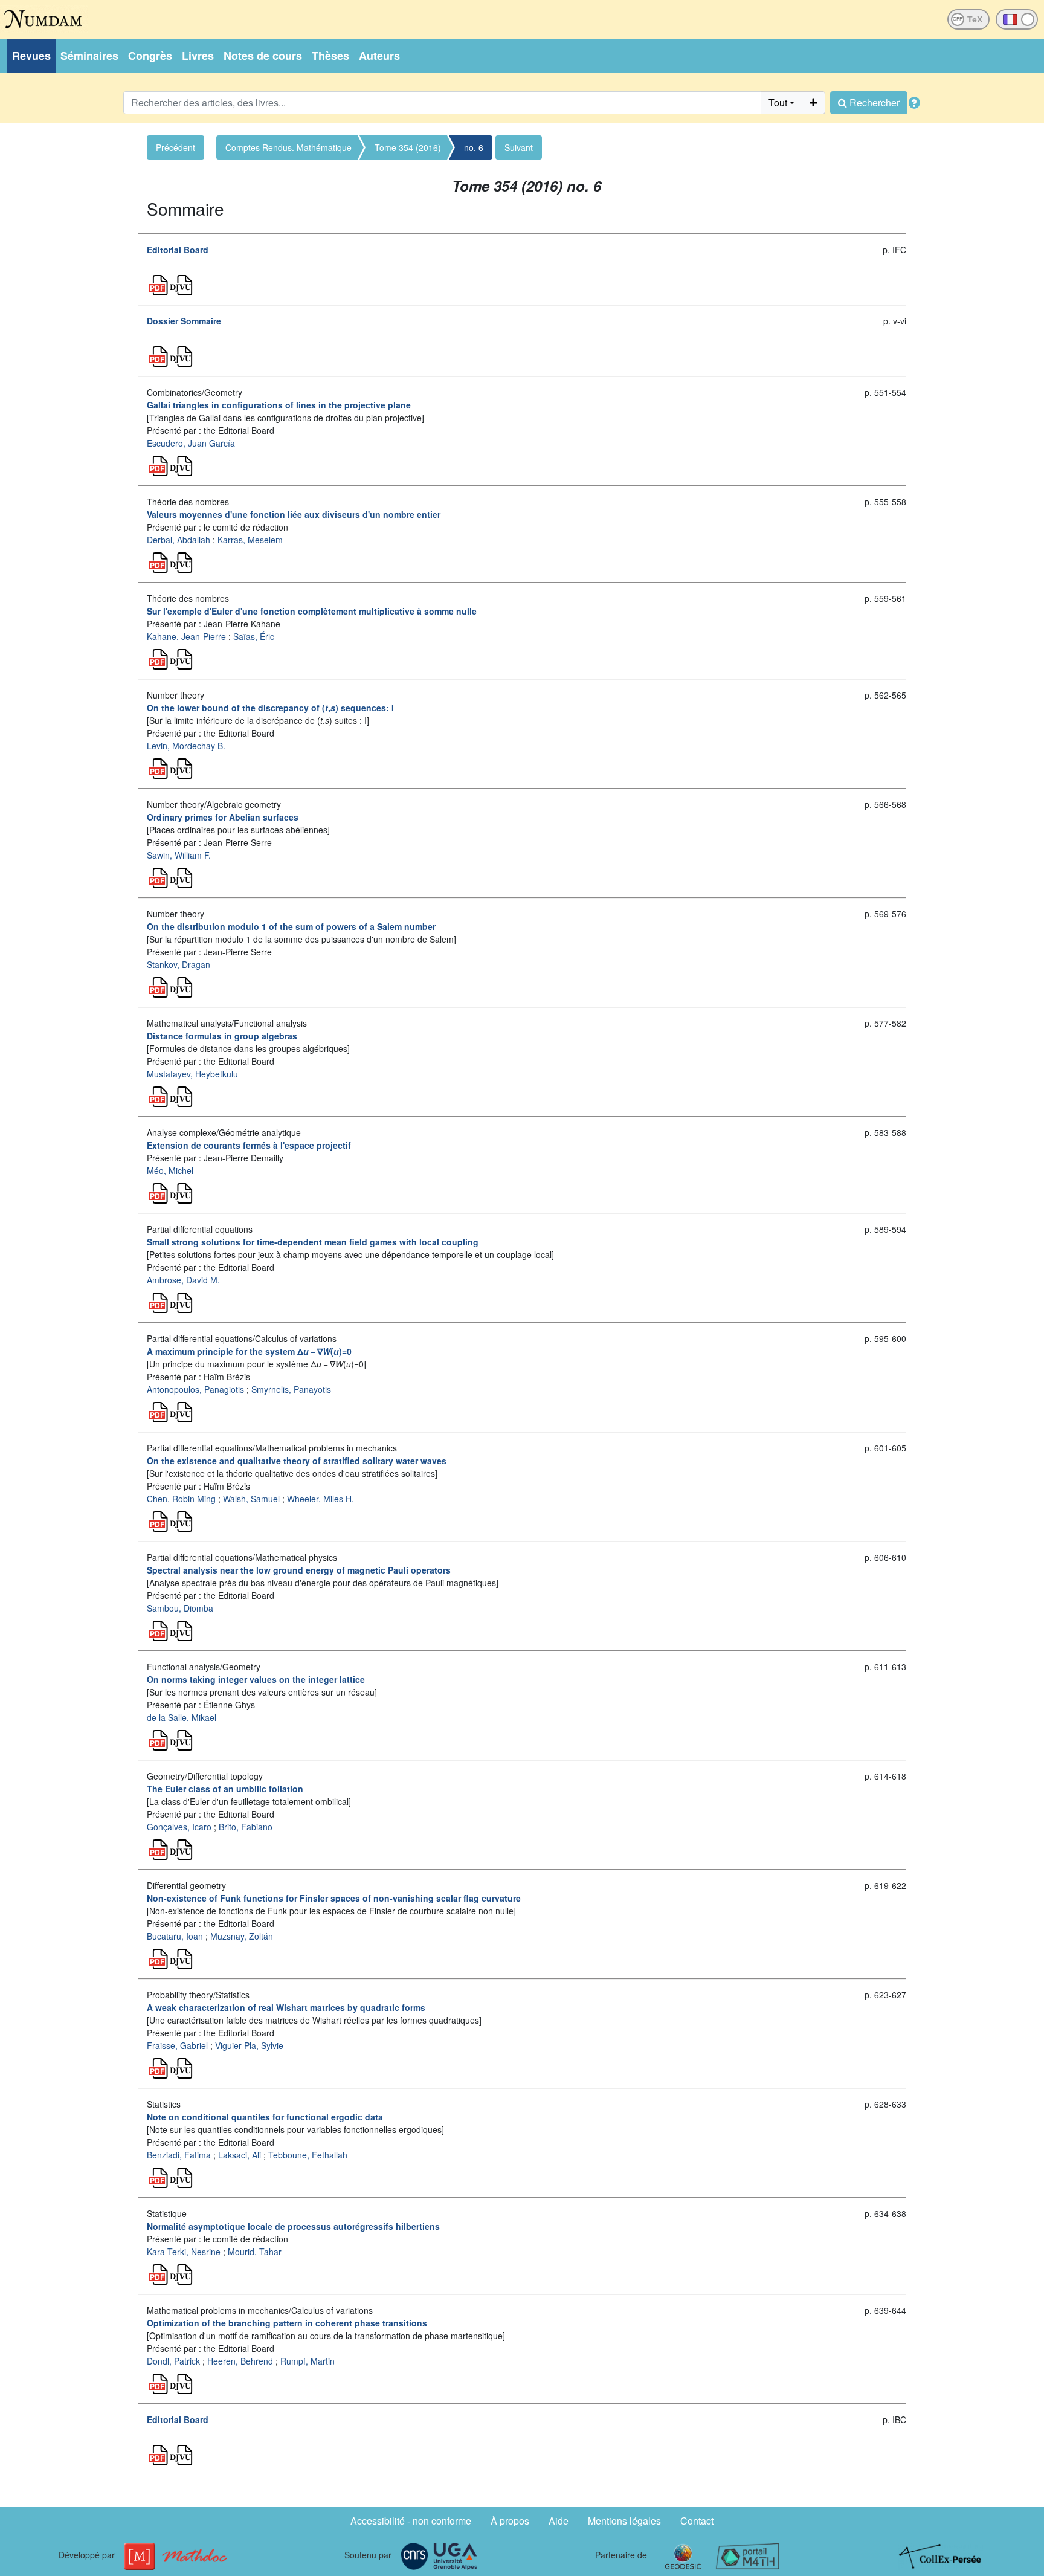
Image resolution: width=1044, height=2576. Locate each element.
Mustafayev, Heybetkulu (192, 1074)
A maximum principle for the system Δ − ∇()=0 (249, 1351)
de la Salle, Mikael (182, 1717)
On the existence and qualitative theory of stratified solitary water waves (297, 1461)
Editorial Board (178, 250)
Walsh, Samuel (251, 1499)
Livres (198, 56)
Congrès (150, 56)
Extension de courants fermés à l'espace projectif (249, 1145)
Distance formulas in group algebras (222, 1036)
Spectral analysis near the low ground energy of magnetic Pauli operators (299, 1570)
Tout (778, 102)
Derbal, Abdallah (179, 540)
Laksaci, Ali (240, 2155)
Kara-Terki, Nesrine (184, 2252)
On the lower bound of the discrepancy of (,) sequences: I (270, 708)
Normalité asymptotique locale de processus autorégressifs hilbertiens (293, 2226)
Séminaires (89, 56)
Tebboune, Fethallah (308, 2155)
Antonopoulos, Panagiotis (195, 1389)
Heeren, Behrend (240, 2361)
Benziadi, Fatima (179, 2155)
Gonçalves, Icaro (179, 1827)
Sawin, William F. (179, 855)
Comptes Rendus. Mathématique (288, 147)
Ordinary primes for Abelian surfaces (223, 817)
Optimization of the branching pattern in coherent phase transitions (287, 2323)
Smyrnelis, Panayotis (291, 1389)
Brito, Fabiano (246, 1827)
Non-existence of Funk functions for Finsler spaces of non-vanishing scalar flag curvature (334, 1898)
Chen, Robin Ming (181, 1499)
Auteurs (379, 56)
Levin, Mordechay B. (186, 746)
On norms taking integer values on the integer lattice (256, 1679)
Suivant (519, 147)
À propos (510, 2521)
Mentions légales (624, 2521)
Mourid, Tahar (255, 2252)
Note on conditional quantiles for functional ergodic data (265, 2117)
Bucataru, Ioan (175, 1936)
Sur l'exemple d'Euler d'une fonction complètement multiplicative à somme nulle (312, 611)
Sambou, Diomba (180, 1608)
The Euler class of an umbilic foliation (225, 1789)
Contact (697, 2521)
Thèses (330, 56)
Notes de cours (263, 56)
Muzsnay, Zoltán (242, 1936)
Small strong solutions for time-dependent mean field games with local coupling (313, 1242)
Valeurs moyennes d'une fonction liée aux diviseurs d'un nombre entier (294, 514)
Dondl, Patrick (173, 2361)
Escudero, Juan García (191, 443)
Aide (559, 2521)
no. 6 (474, 147)
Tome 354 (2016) (408, 147)
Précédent (176, 147)
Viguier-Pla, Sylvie (249, 2045)
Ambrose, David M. (183, 1280)
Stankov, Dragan (179, 964)
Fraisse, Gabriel (177, 2045)
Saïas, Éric (254, 636)
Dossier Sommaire (184, 321)
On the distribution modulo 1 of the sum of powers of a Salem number (291, 926)
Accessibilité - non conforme (411, 2521)
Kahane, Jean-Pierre (186, 636)
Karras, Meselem (250, 540)
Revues (31, 56)
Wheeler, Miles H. (321, 1499)
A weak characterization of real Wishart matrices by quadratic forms (286, 2007)
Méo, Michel (170, 1170)
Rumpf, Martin (308, 2361)
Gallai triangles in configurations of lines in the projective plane (279, 405)
